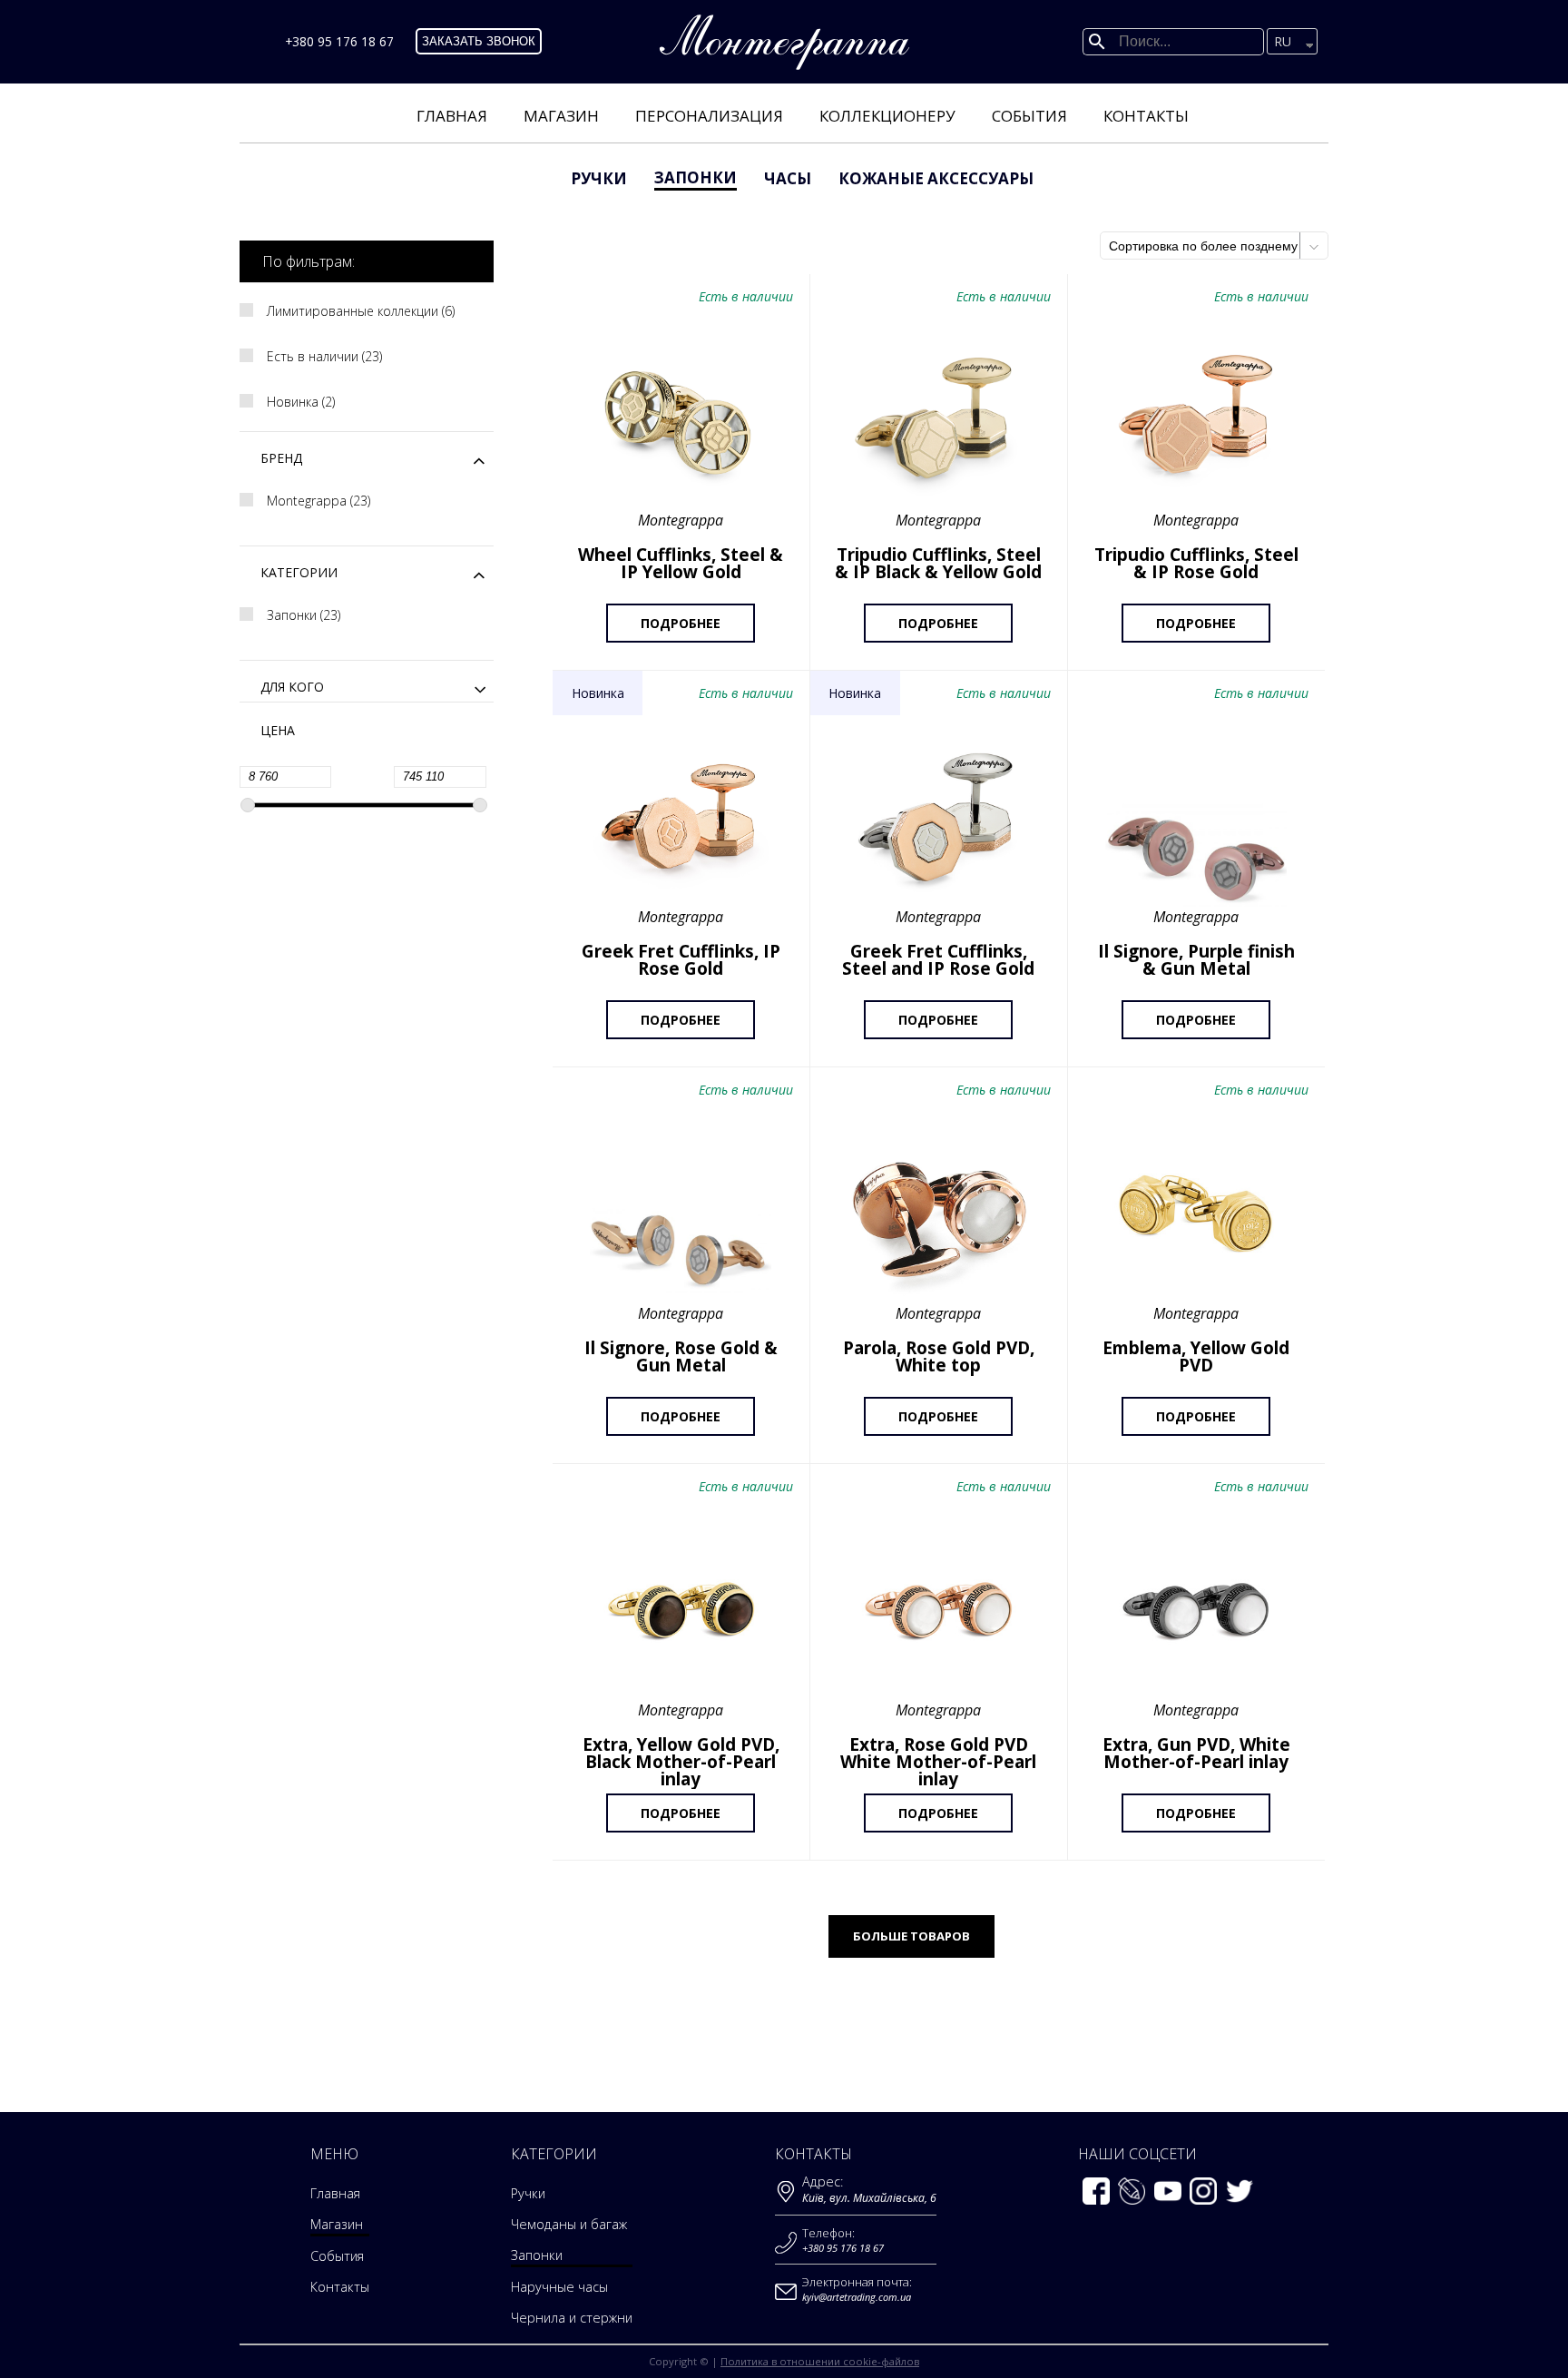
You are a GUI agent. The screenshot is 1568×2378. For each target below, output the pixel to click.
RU (1283, 41)
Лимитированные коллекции (359, 311)
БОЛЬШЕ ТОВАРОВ (911, 1936)
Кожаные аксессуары (936, 178)
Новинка (299, 402)
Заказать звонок (479, 41)
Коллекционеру (887, 116)
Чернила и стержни (572, 2318)
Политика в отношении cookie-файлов (820, 2361)
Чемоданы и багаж (569, 2224)
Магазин (561, 116)
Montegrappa (317, 501)
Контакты (1146, 116)
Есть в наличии (323, 357)
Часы (788, 178)
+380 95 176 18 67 (339, 41)
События (1029, 116)
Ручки (599, 178)
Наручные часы (559, 2287)
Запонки (696, 177)
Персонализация (709, 116)
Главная (452, 116)
